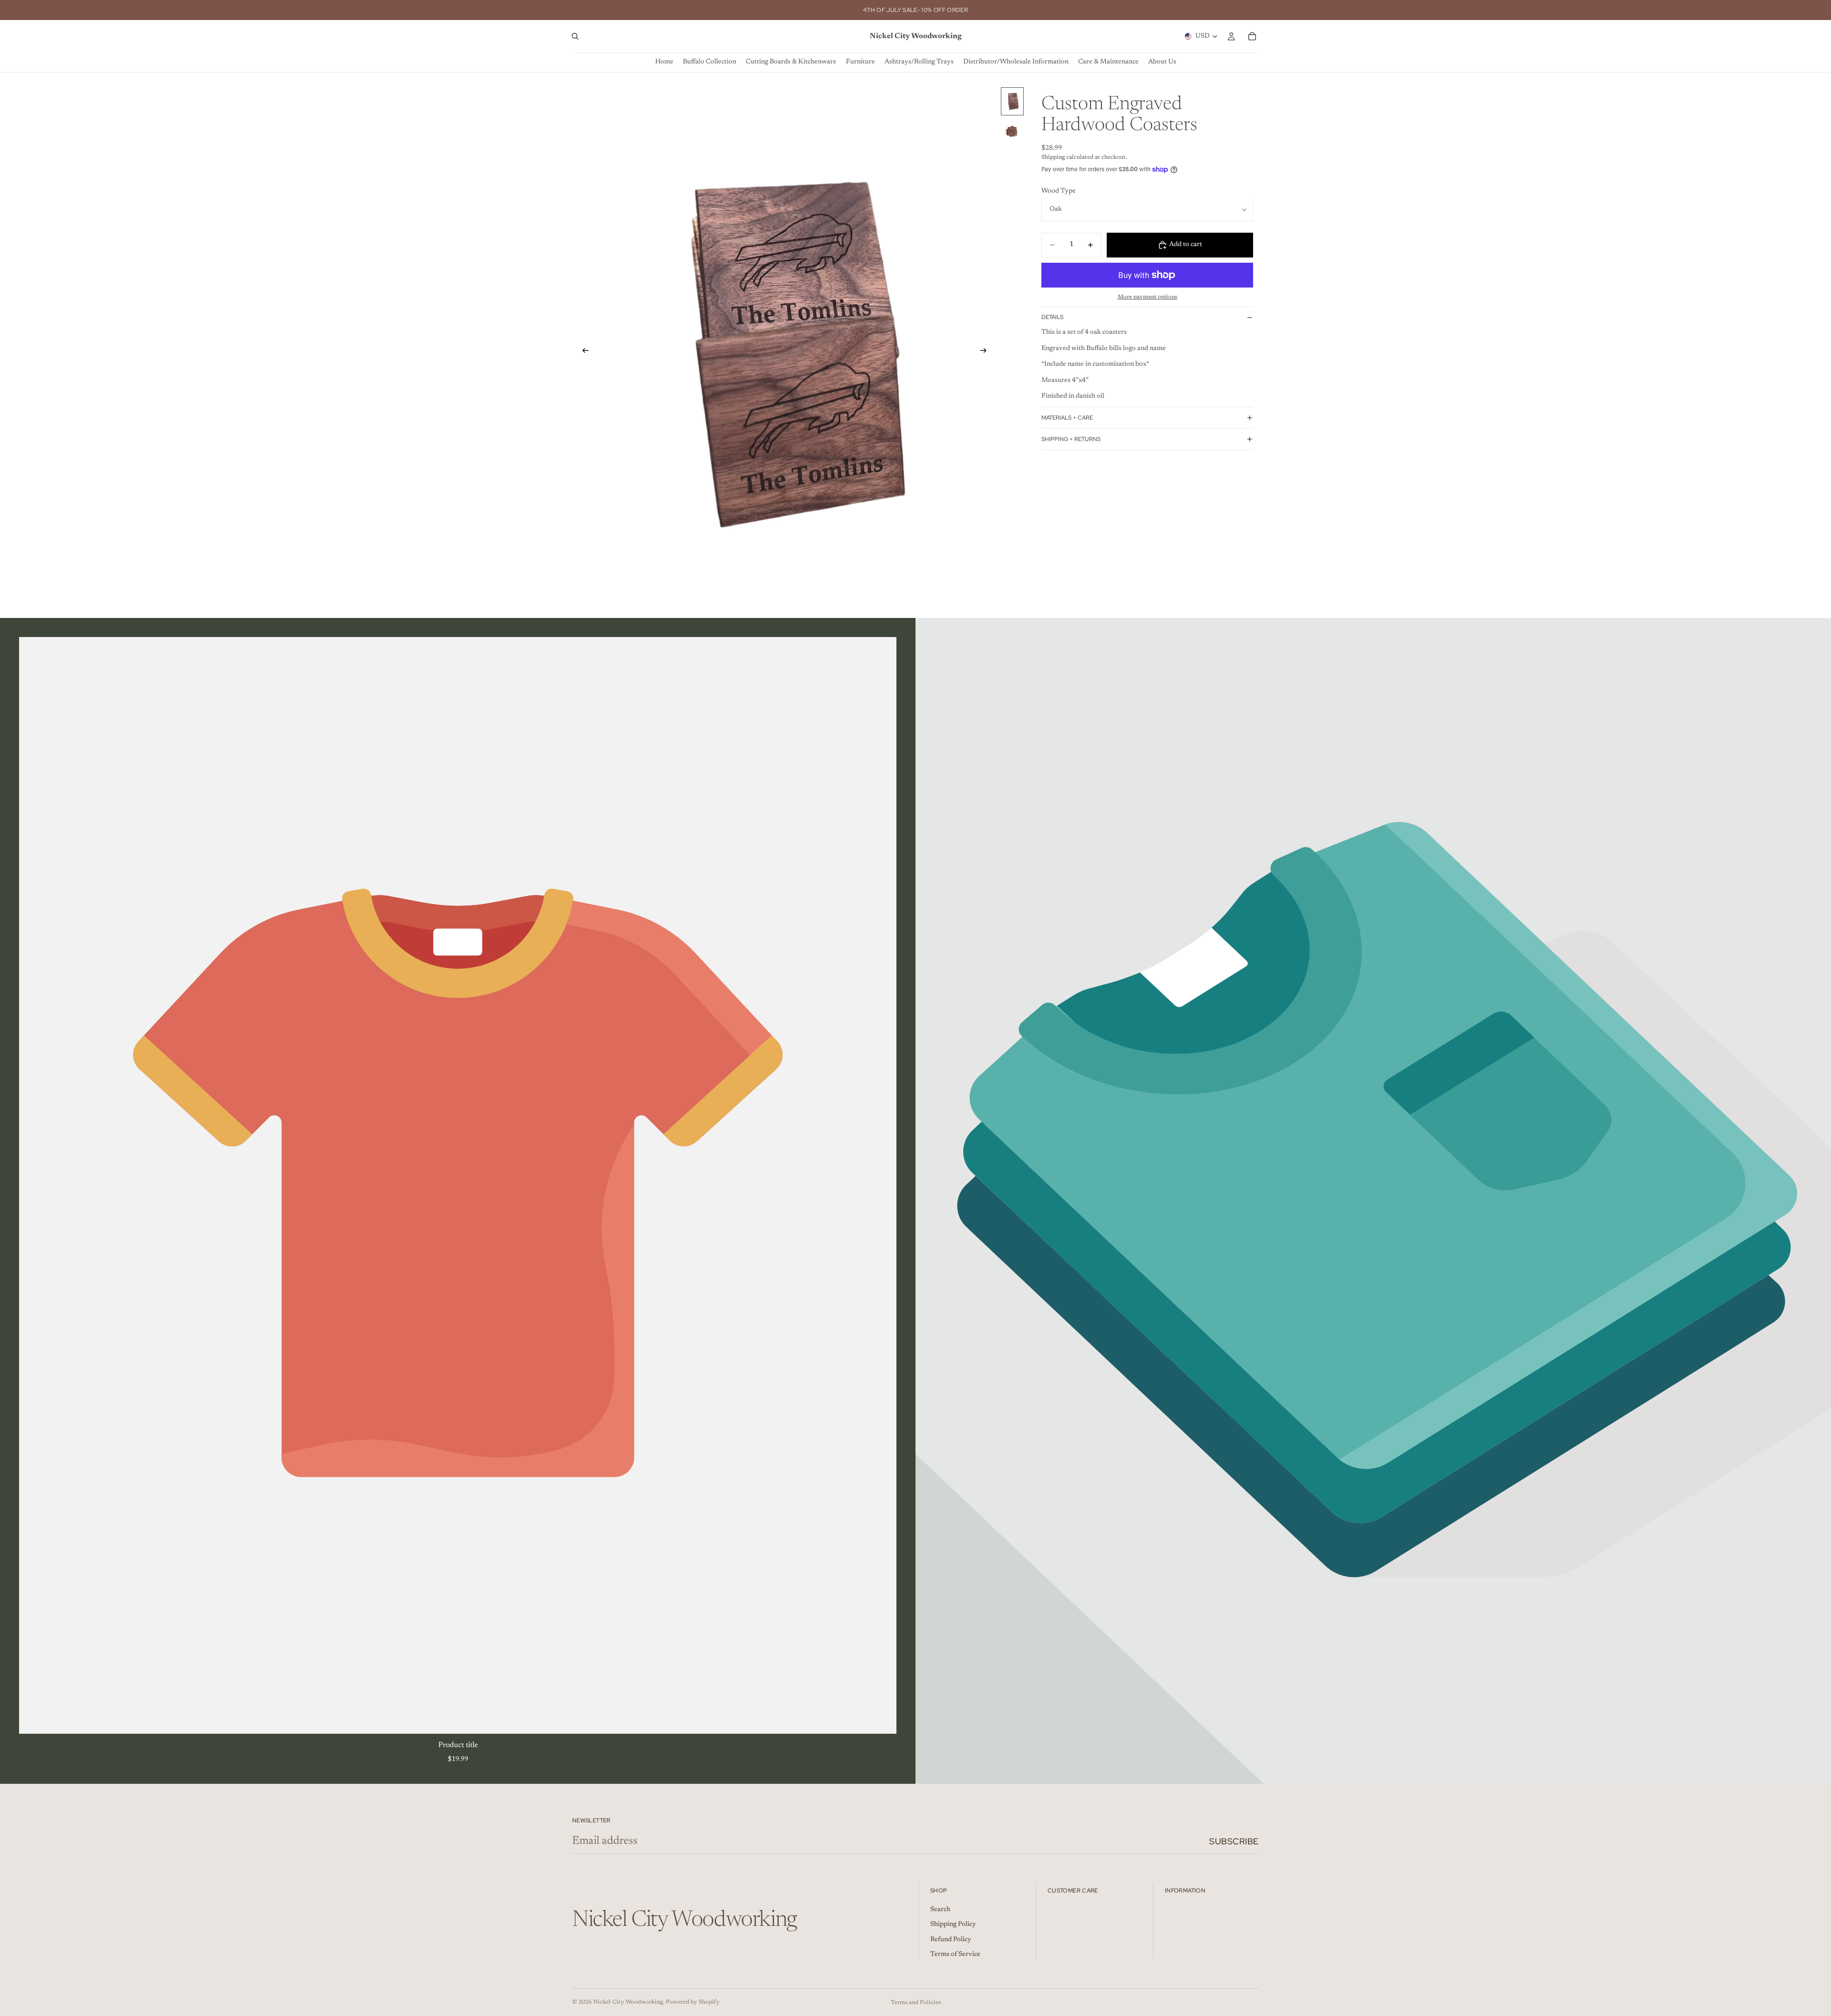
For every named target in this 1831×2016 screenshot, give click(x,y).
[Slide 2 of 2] (1012, 131)
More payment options (1147, 297)
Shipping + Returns (1071, 439)
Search (940, 1910)
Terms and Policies (916, 2003)
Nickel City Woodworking (628, 2002)
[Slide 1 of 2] (1012, 101)
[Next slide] (986, 352)
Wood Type (1059, 191)
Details (1052, 317)
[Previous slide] (583, 352)
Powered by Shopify (693, 2002)
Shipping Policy (953, 1925)
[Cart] (1252, 36)
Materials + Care (1067, 417)
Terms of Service (955, 1955)
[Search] (575, 36)
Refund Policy (951, 1940)
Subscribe (1234, 1841)
